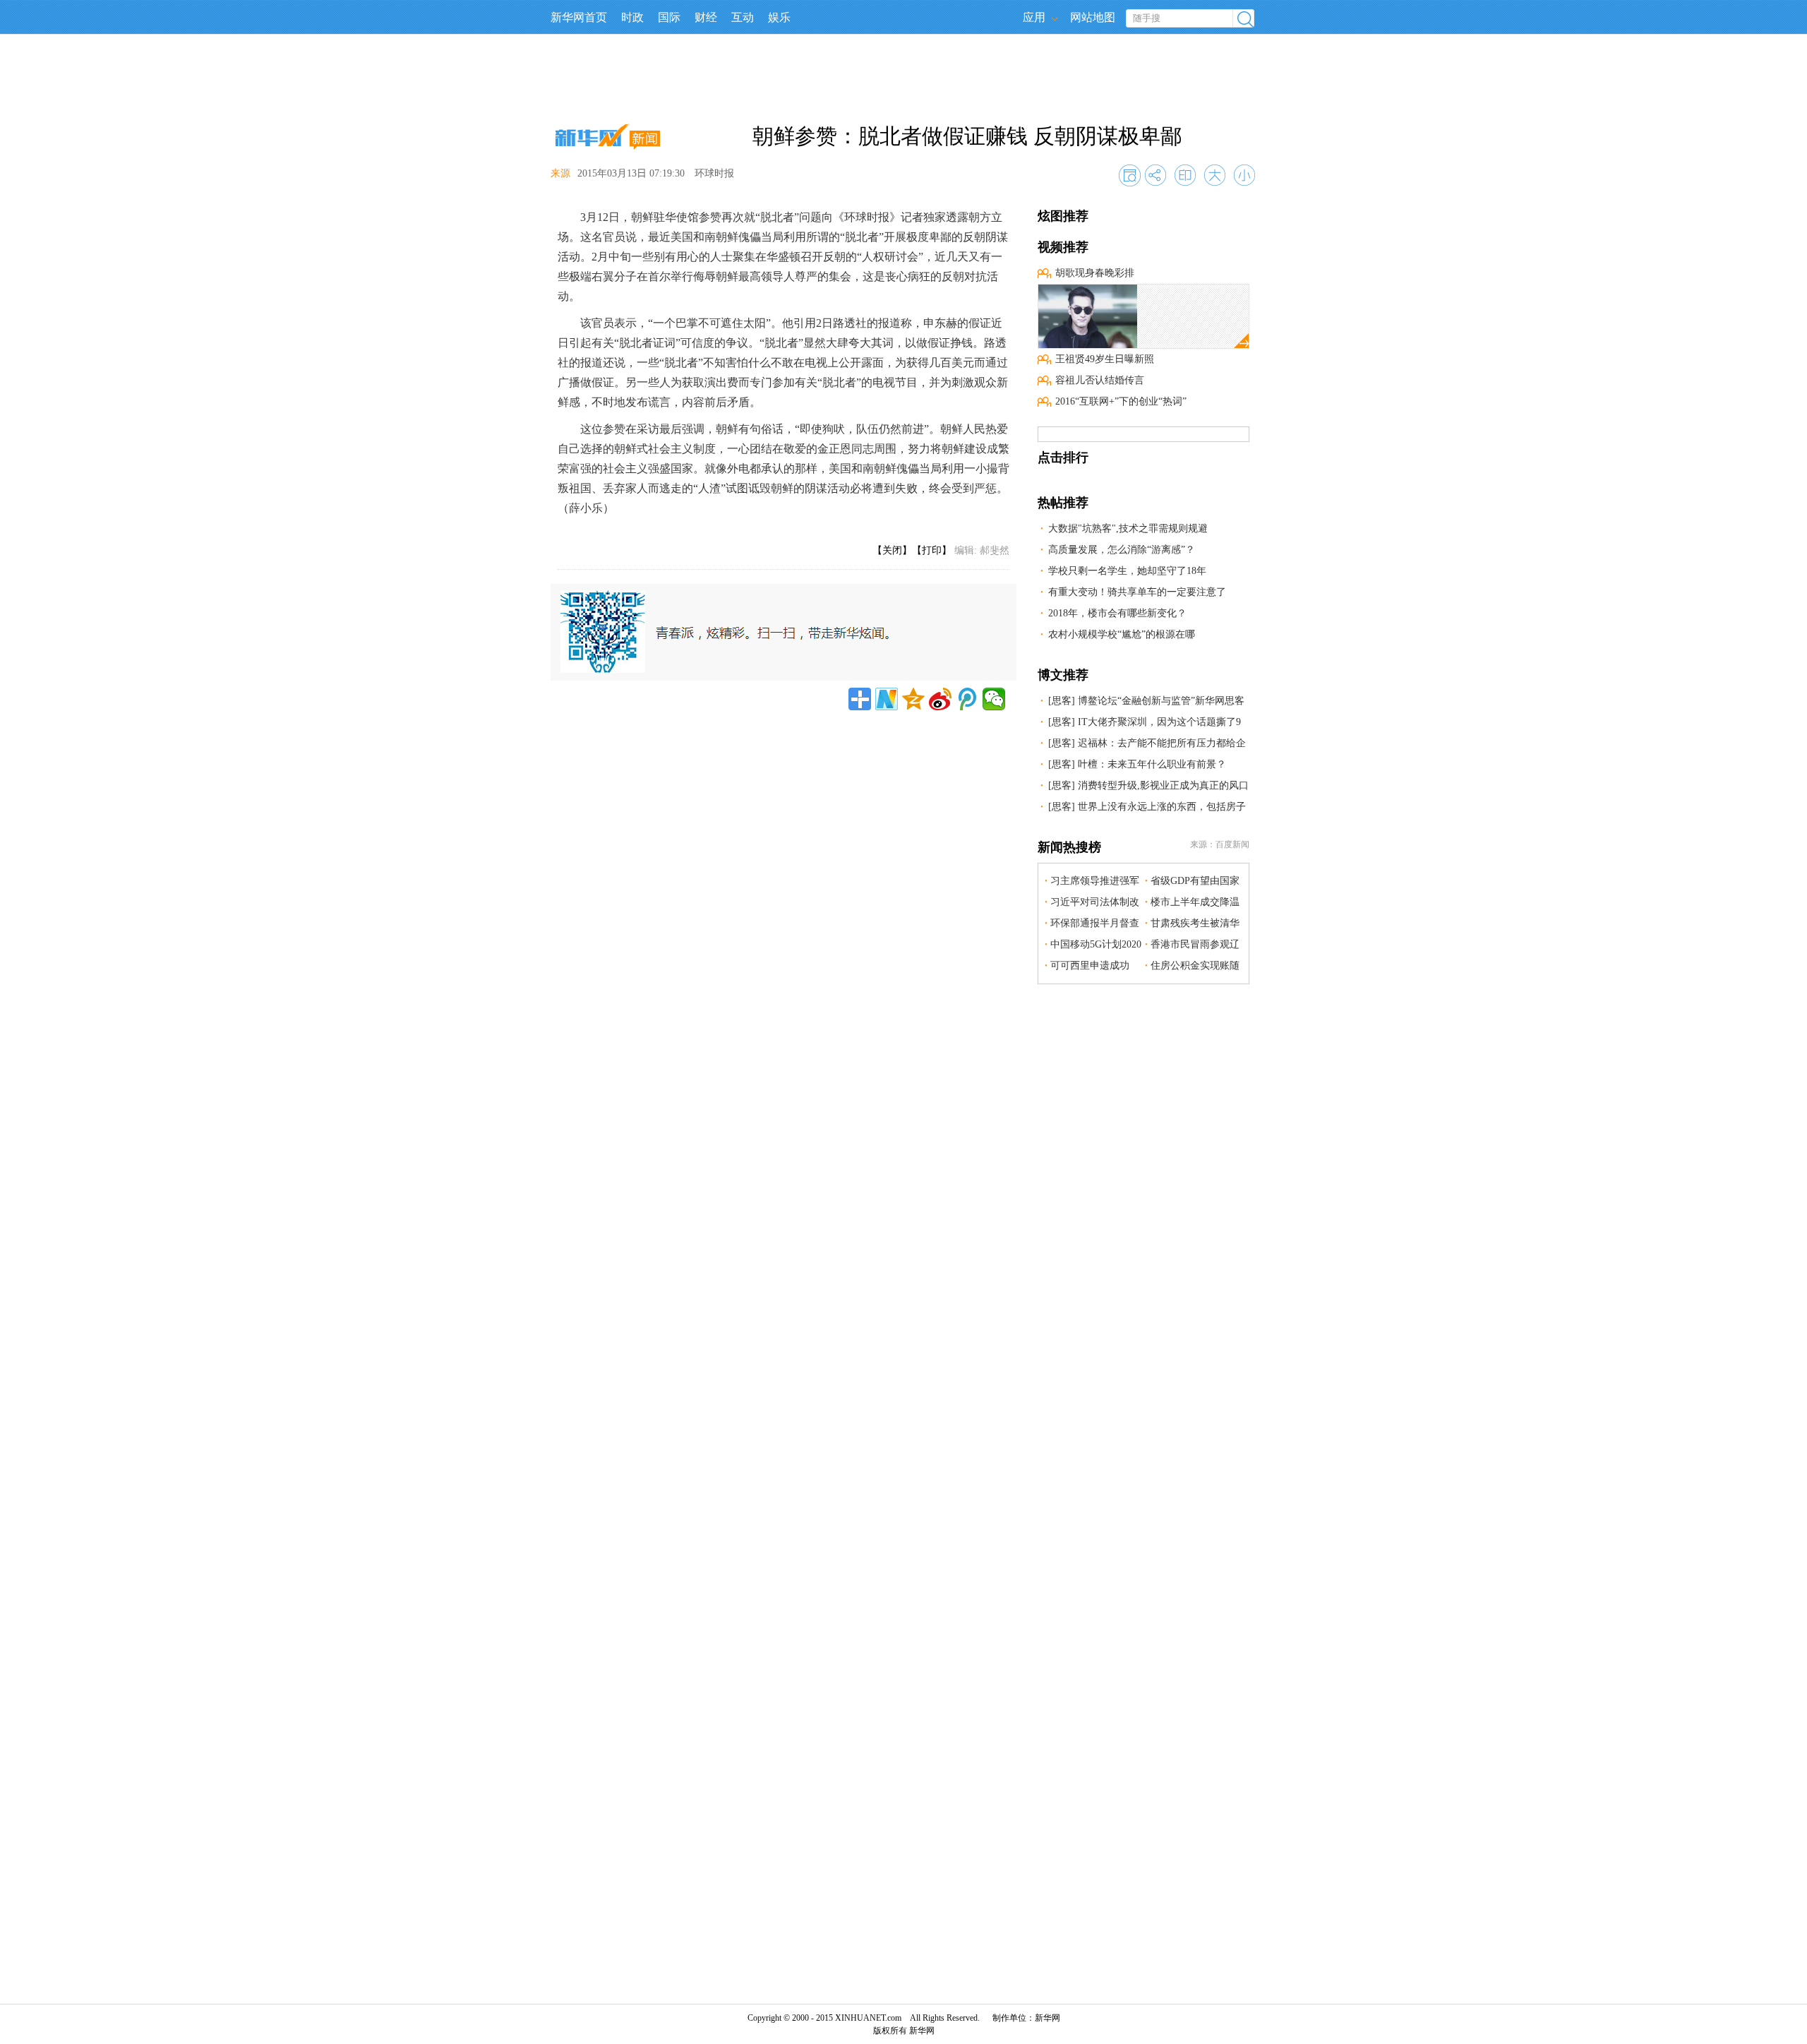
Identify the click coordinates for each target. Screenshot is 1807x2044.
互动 (743, 17)
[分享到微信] (994, 699)
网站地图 (1093, 17)
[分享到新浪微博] (940, 699)
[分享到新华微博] (887, 699)
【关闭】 (892, 550)
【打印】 (932, 550)
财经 (706, 17)
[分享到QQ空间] (913, 699)
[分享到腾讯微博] (967, 699)
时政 (632, 17)
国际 (669, 17)
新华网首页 (579, 17)
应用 (1034, 17)
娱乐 (779, 17)
